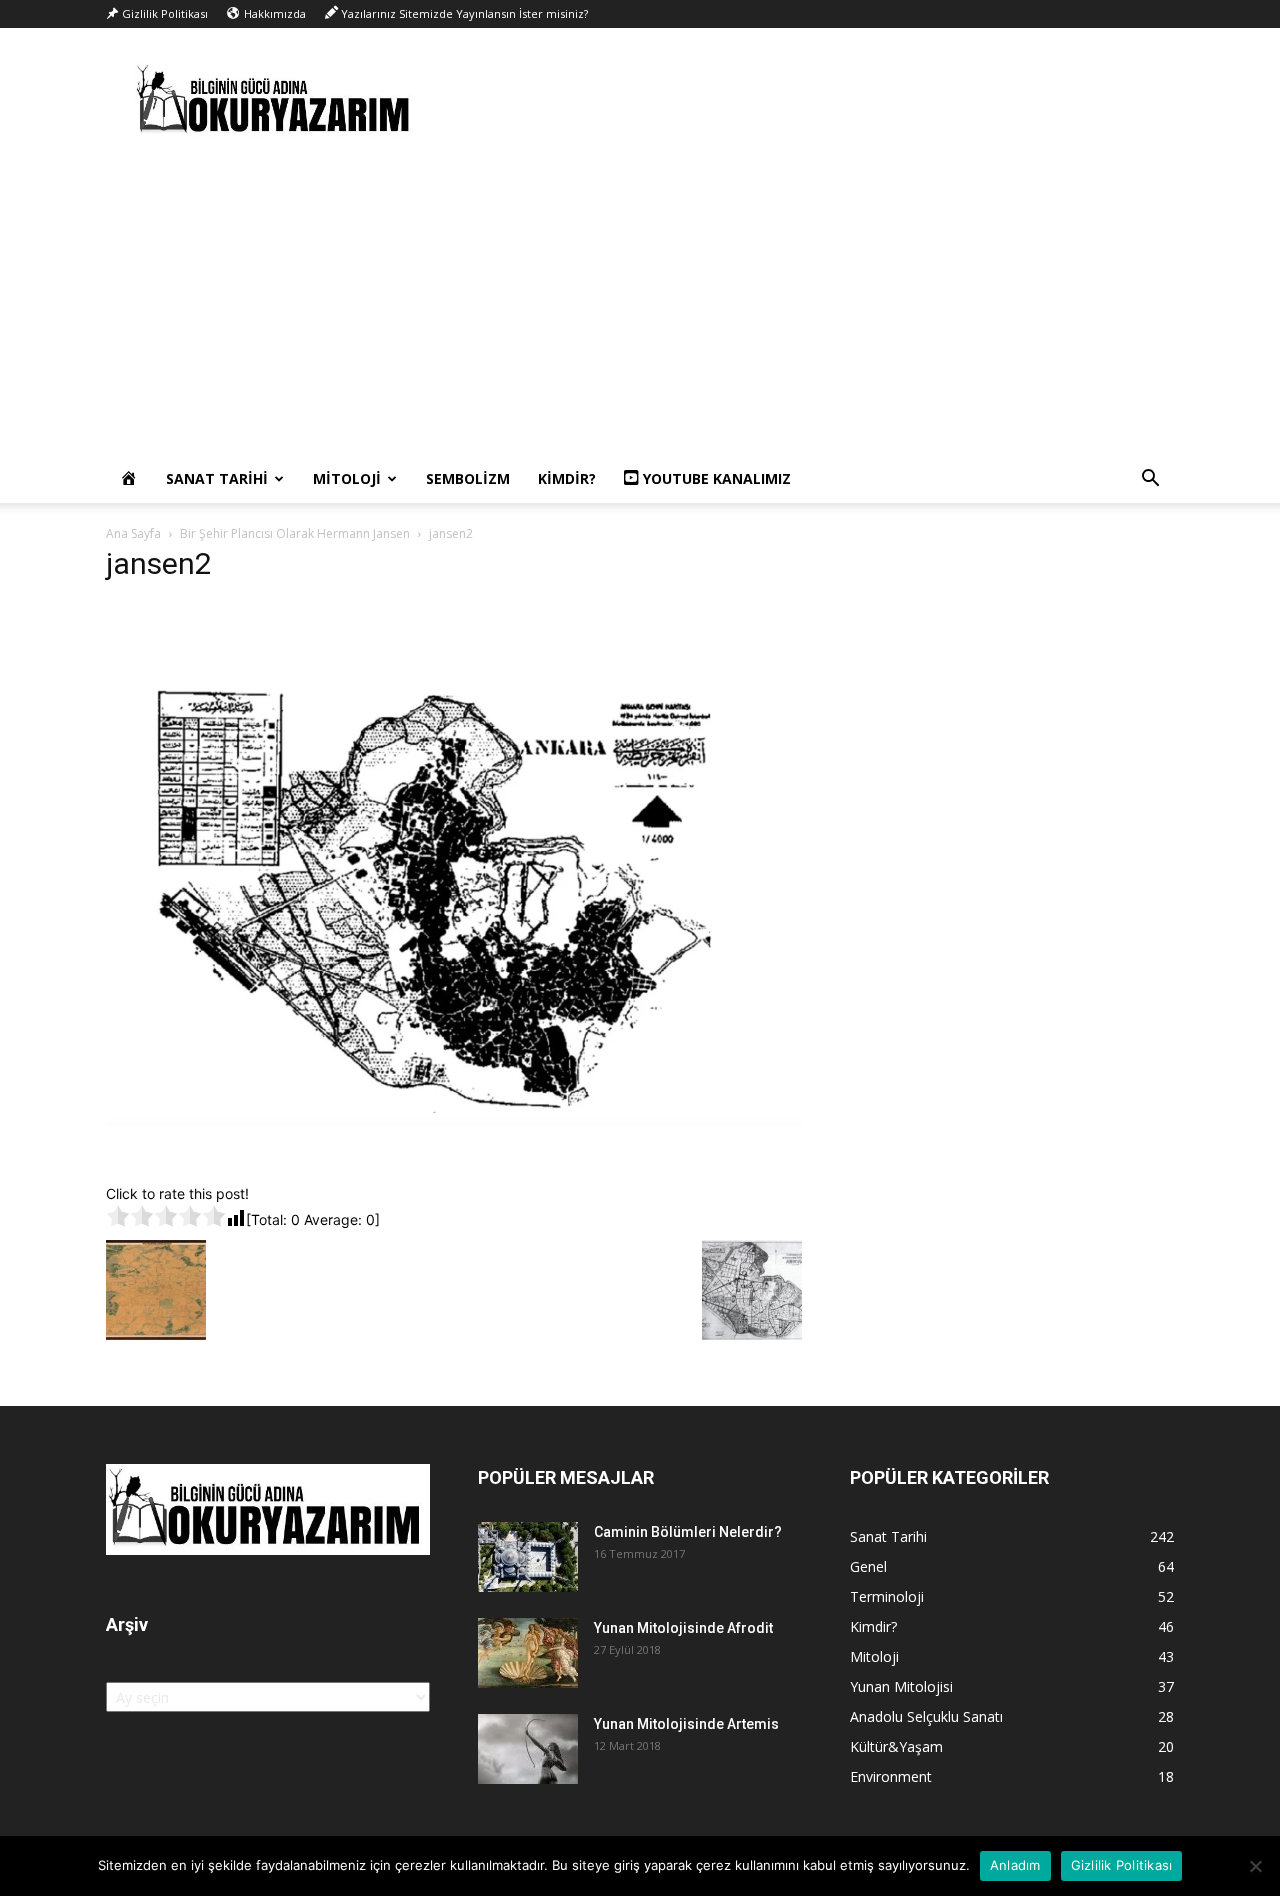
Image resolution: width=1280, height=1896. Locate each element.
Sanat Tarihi (217, 478)
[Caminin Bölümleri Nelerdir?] (528, 1557)
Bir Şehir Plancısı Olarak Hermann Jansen (295, 533)
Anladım (1015, 1865)
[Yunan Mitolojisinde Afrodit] (528, 1653)
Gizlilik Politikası (1122, 1865)
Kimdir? (567, 478)
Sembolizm (468, 478)
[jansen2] (454, 1162)
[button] (1150, 480)
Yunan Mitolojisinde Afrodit (683, 1628)
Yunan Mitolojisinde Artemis (686, 1724)
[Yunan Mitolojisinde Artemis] (528, 1749)
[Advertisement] (640, 305)
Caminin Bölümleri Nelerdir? (688, 1532)
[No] (1255, 1866)
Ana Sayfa (133, 533)
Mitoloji (347, 478)
